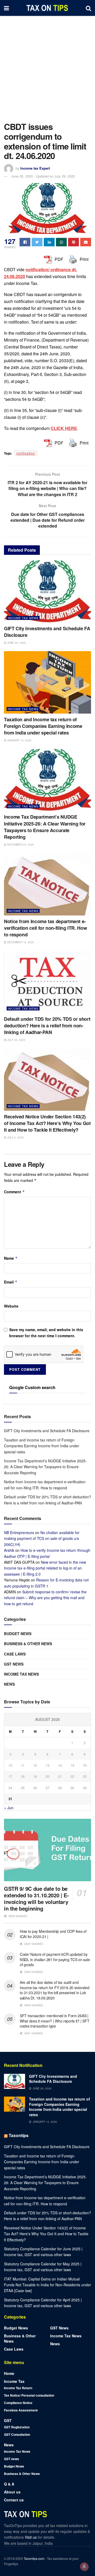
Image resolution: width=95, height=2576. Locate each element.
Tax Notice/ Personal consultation (29, 2395)
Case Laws (15, 1654)
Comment (14, 1192)
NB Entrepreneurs (19, 1532)
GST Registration (17, 2427)
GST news (14, 1664)
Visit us (31, 2537)
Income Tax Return (18, 2388)
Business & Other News (28, 1644)
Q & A (9, 2484)
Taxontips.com (34, 2558)
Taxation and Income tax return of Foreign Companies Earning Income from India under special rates (43, 726)
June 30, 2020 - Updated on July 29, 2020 (43, 176)
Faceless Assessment (21, 2410)
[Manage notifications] (84, 2566)
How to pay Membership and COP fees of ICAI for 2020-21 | (53, 1934)
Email (11, 1282)
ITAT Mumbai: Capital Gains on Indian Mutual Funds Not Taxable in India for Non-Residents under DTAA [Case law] (47, 2285)
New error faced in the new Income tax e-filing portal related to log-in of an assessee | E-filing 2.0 (45, 1568)
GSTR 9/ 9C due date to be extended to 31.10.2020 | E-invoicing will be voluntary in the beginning (36, 1898)
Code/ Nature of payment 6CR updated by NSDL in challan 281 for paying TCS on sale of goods (55, 1959)
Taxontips (19, 2135)
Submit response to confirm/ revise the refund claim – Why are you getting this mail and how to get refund (45, 1598)
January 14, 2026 (19, 740)
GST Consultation (17, 2434)
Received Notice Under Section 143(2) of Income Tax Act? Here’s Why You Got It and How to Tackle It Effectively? (47, 1123)
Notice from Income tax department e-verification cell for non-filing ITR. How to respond (45, 928)
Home (9, 2373)
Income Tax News (23, 618)
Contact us (14, 2500)
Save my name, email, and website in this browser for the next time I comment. (46, 1332)
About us (12, 2492)
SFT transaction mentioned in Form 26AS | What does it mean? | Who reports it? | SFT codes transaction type (54, 2021)
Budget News (18, 1634)
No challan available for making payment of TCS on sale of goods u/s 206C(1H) (42, 1538)
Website (11, 1306)
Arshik (9, 1550)
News (9, 1684)
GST (8, 2420)
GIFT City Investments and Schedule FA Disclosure (47, 632)
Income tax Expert (35, 168)
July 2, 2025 (15, 1137)
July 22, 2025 (16, 1040)
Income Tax (14, 2381)
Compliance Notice (18, 2403)
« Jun (9, 1808)
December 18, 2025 (20, 942)
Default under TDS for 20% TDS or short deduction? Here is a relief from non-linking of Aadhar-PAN (47, 1026)
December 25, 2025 (20, 845)
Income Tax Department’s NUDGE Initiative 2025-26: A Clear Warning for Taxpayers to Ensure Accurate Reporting (45, 827)
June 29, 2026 (16, 643)
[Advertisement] (47, 66)
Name (11, 1258)
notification (26, 453)
